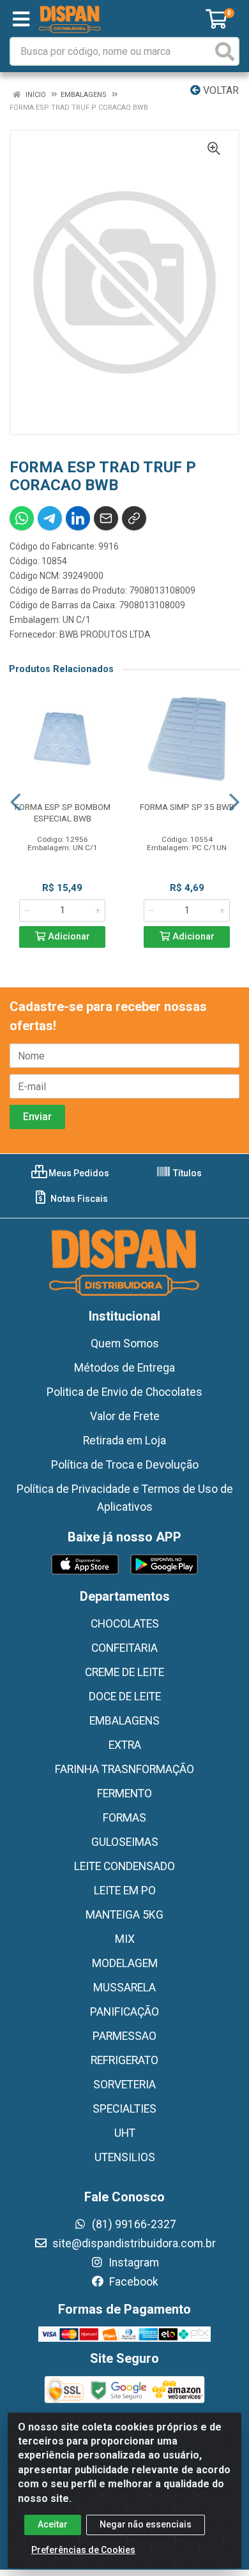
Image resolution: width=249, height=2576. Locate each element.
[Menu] (21, 19)
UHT (125, 2133)
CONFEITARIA (124, 1648)
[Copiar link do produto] (134, 518)
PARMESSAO (124, 2036)
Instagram (132, 2263)
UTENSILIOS (125, 2157)
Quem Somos (125, 1344)
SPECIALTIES (124, 2109)
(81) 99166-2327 (133, 2224)
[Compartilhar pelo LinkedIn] (78, 518)
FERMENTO (124, 1793)
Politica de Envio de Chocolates (124, 1392)
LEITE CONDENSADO (124, 1866)
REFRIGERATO (124, 2060)
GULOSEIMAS (125, 1842)
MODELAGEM (125, 1963)
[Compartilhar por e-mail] (106, 518)
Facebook (132, 2282)
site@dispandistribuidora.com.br (133, 2243)
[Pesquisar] (225, 51)
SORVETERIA (124, 2085)
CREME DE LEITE (124, 1672)
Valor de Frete (125, 1416)
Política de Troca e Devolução (125, 1465)
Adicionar (68, 937)
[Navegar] (15, 802)
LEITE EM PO (125, 1891)
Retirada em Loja (124, 1441)
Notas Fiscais (78, 1199)
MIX (125, 1939)
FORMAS (124, 1818)
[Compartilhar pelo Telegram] (50, 518)
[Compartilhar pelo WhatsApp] (22, 518)
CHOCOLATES (125, 1624)
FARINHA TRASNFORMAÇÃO (124, 1769)
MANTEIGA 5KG (124, 1915)
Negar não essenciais (146, 2524)
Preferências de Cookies (83, 2550)
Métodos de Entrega (124, 1368)
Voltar (220, 90)
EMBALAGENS (124, 1721)
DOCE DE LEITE (125, 1696)
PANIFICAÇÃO (124, 2012)
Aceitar (53, 2524)
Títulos (186, 1173)
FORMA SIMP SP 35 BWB (187, 807)
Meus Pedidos (78, 1173)
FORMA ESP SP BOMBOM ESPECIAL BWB (63, 812)
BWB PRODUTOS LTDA (105, 634)
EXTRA (125, 1745)
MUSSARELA (124, 1988)
